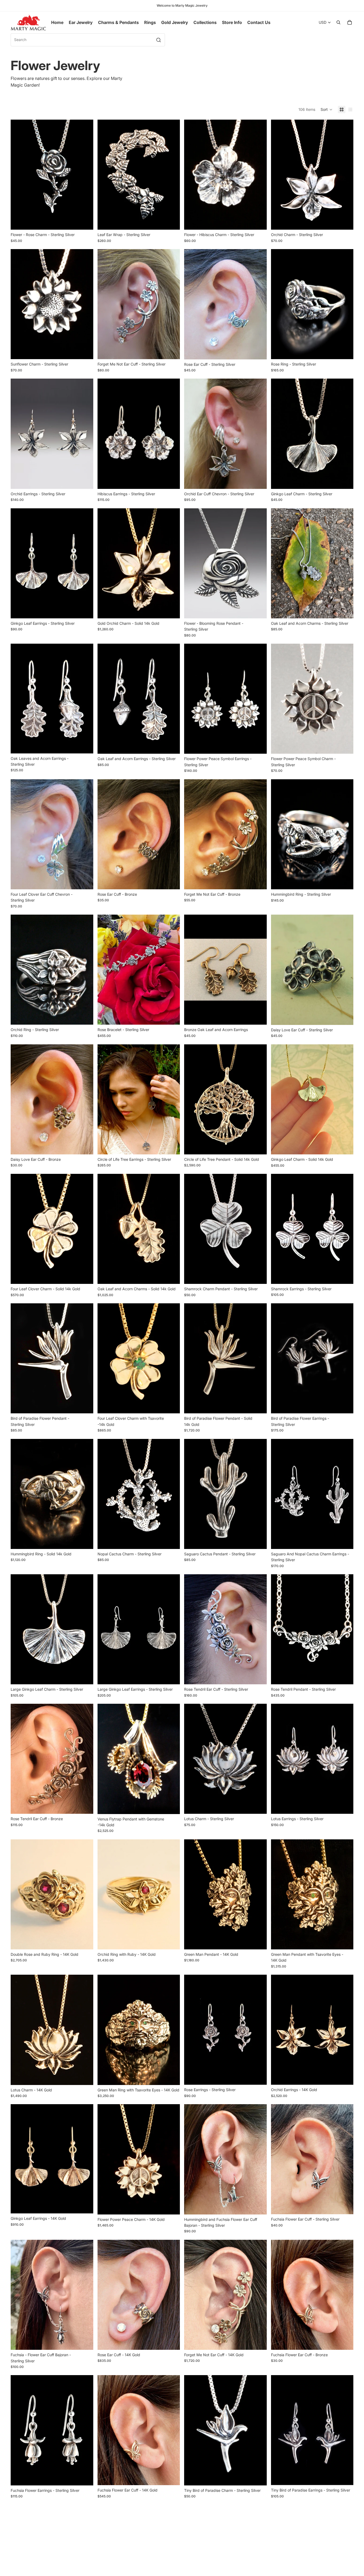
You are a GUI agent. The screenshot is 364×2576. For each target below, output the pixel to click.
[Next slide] (85, 175)
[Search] (338, 22)
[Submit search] (159, 40)
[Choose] (85, 221)
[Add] (172, 351)
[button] (327, 109)
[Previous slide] (19, 175)
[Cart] (350, 22)
